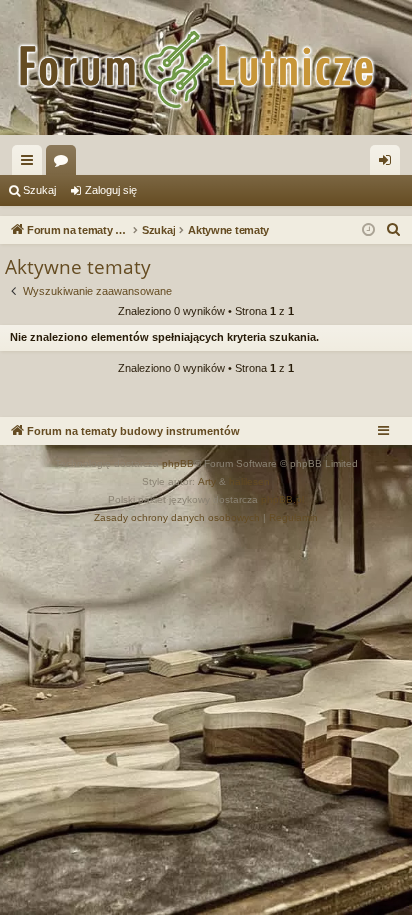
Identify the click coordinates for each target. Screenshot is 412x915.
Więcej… (31, 164)
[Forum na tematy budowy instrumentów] (206, 67)
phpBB (178, 463)
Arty (207, 481)
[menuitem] (394, 230)
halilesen (249, 481)
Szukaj (39, 190)
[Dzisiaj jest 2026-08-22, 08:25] (368, 230)
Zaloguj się (111, 190)
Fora (65, 164)
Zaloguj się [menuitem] (389, 164)
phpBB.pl (282, 499)
